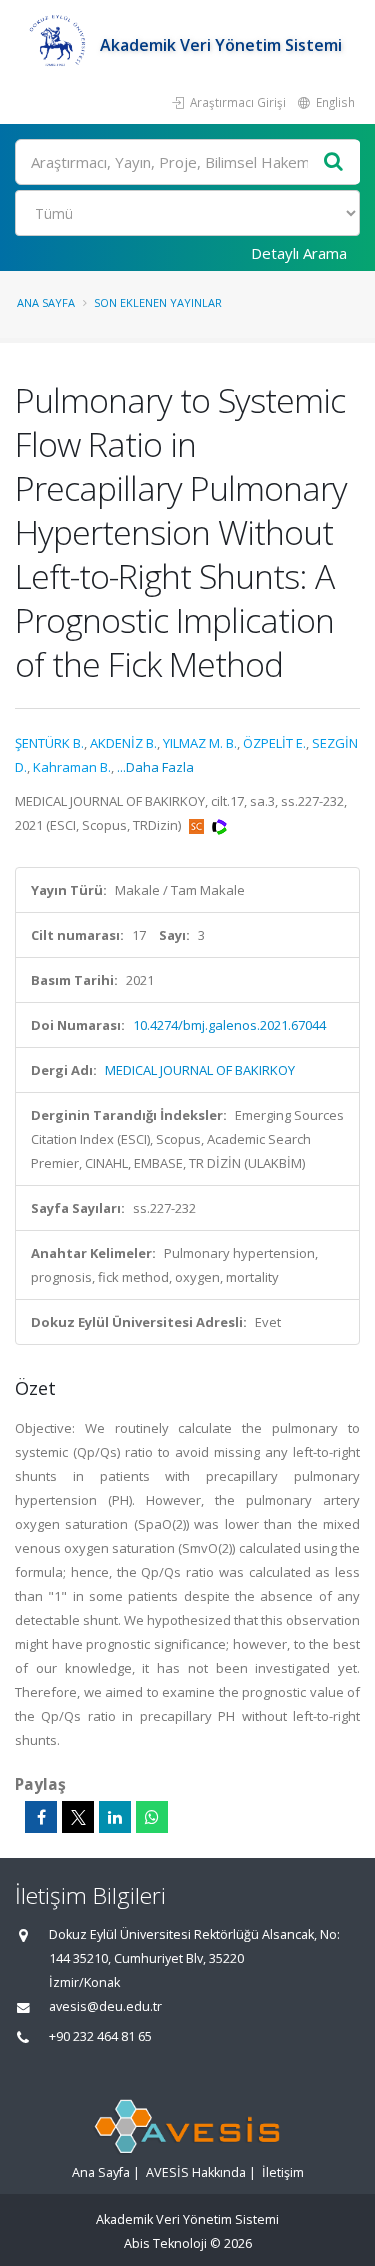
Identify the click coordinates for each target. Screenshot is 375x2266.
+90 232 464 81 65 (100, 2036)
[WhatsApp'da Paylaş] (152, 1817)
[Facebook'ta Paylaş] (41, 1817)
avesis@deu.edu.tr (105, 2006)
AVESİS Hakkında (196, 2172)
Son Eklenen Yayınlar (158, 302)
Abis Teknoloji (165, 2243)
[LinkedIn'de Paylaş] (115, 1817)
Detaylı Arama (299, 253)
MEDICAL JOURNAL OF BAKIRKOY (200, 1070)
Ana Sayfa (46, 302)
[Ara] (334, 162)
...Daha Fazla (155, 767)
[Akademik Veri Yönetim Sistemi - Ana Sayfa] (57, 45)
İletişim (283, 2172)
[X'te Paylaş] (78, 1817)
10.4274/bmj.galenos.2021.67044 (229, 1025)
